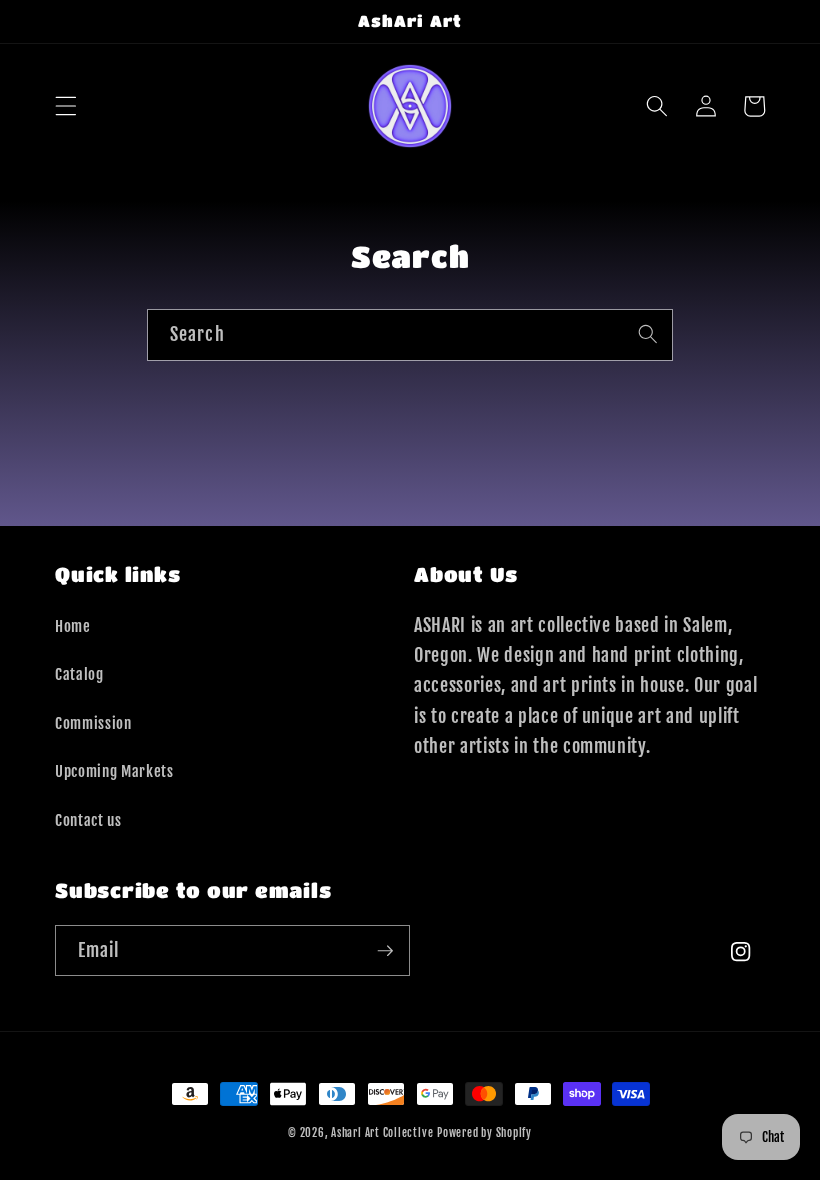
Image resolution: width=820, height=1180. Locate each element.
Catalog (79, 674)
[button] (66, 106)
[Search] (648, 334)
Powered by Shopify (484, 1133)
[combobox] (410, 335)
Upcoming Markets (114, 771)
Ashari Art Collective (382, 1133)
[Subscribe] (385, 951)
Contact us (88, 820)
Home (73, 626)
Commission (93, 723)
